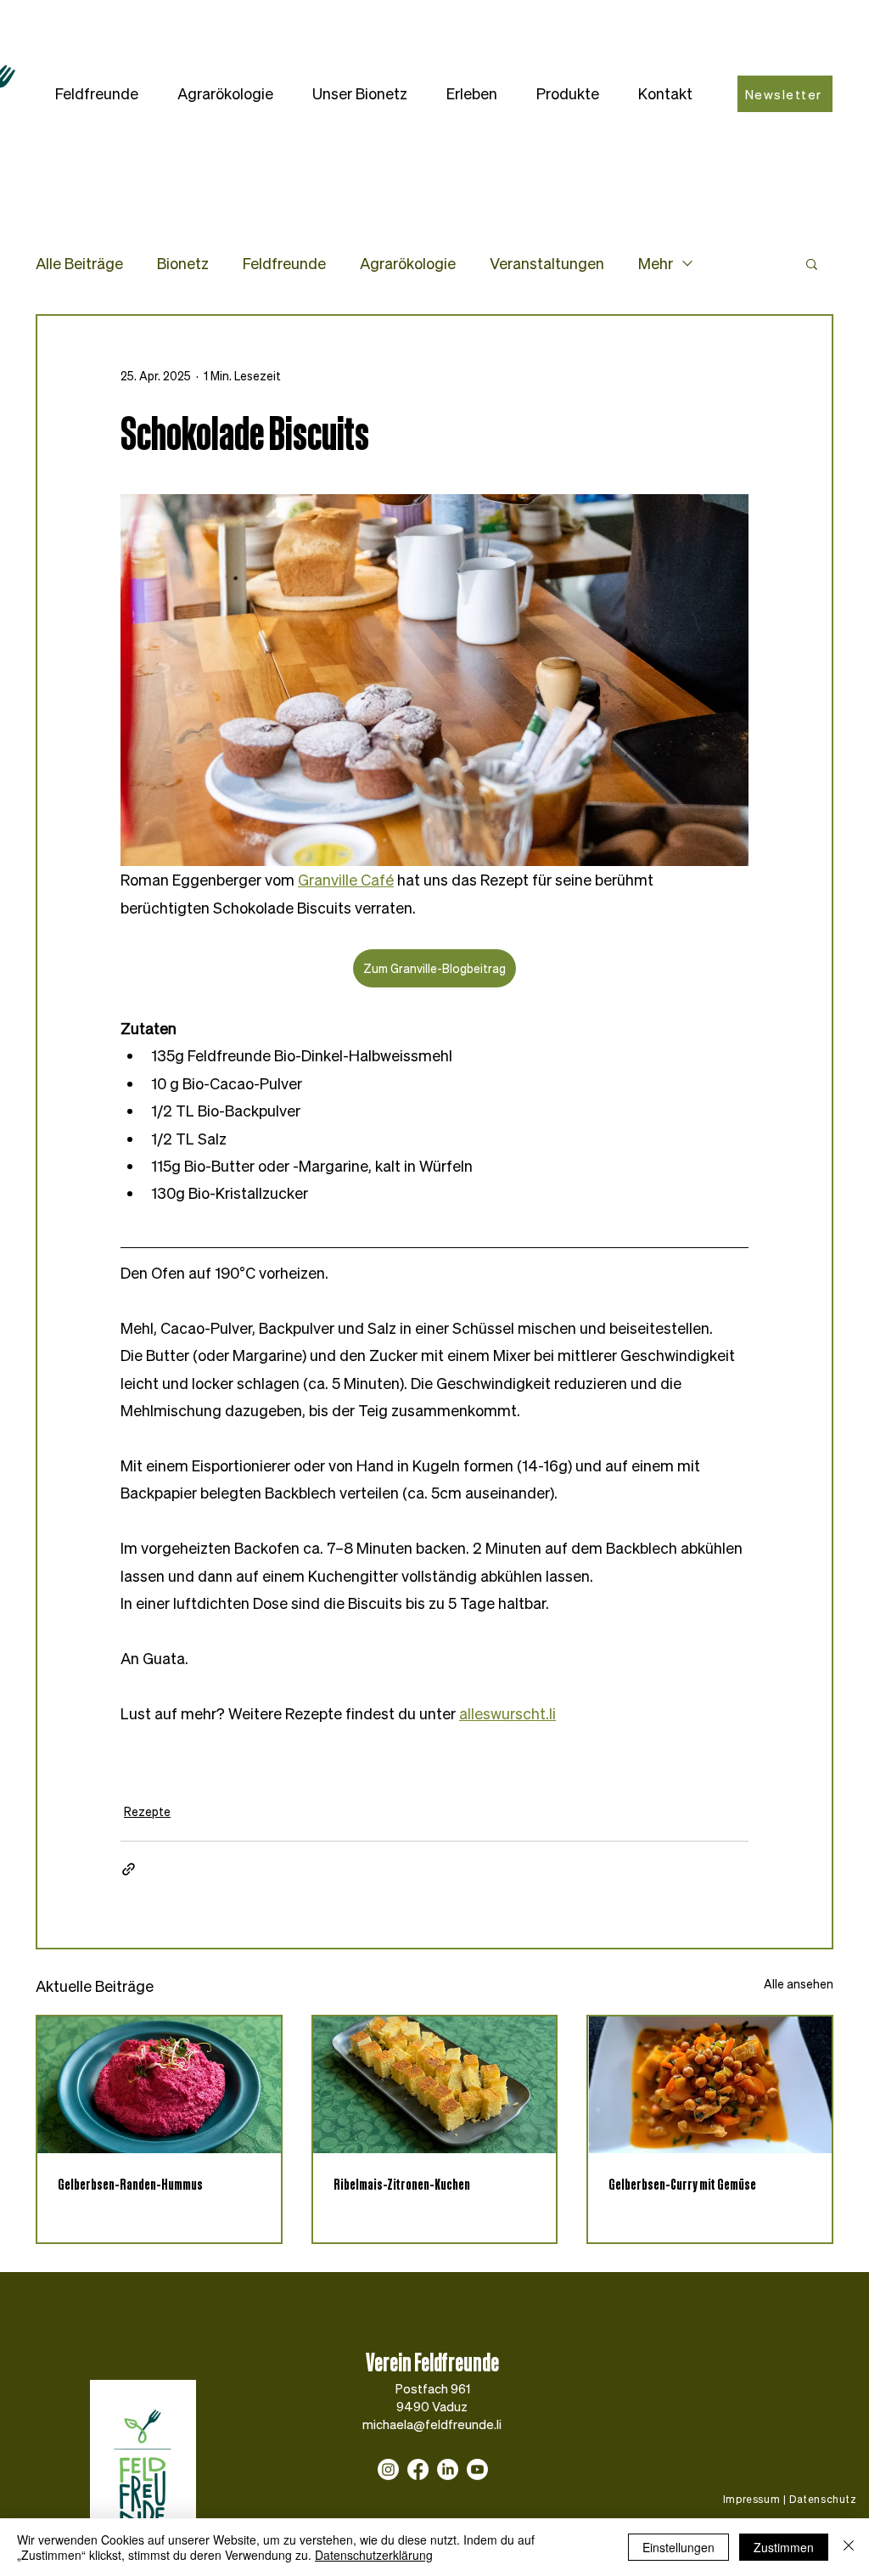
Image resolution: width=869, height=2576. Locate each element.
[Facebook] (418, 2469)
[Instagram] (388, 2469)
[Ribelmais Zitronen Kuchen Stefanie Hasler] (435, 2085)
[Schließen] (849, 2547)
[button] (97, 94)
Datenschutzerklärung (374, 2555)
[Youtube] (477, 2469)
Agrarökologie (408, 263)
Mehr (656, 263)
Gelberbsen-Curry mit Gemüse (682, 2184)
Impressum (751, 2499)
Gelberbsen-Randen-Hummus (130, 2184)
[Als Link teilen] (129, 1869)
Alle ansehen (799, 1984)
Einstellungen (678, 2547)
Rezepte (147, 1811)
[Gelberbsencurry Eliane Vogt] (710, 2085)
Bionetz (183, 263)
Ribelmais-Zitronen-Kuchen (402, 2184)
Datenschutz (823, 2499)
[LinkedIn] (448, 2469)
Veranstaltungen (547, 263)
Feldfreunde (284, 263)
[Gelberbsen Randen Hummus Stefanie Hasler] (159, 2085)
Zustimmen (784, 2547)
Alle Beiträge (79, 263)
